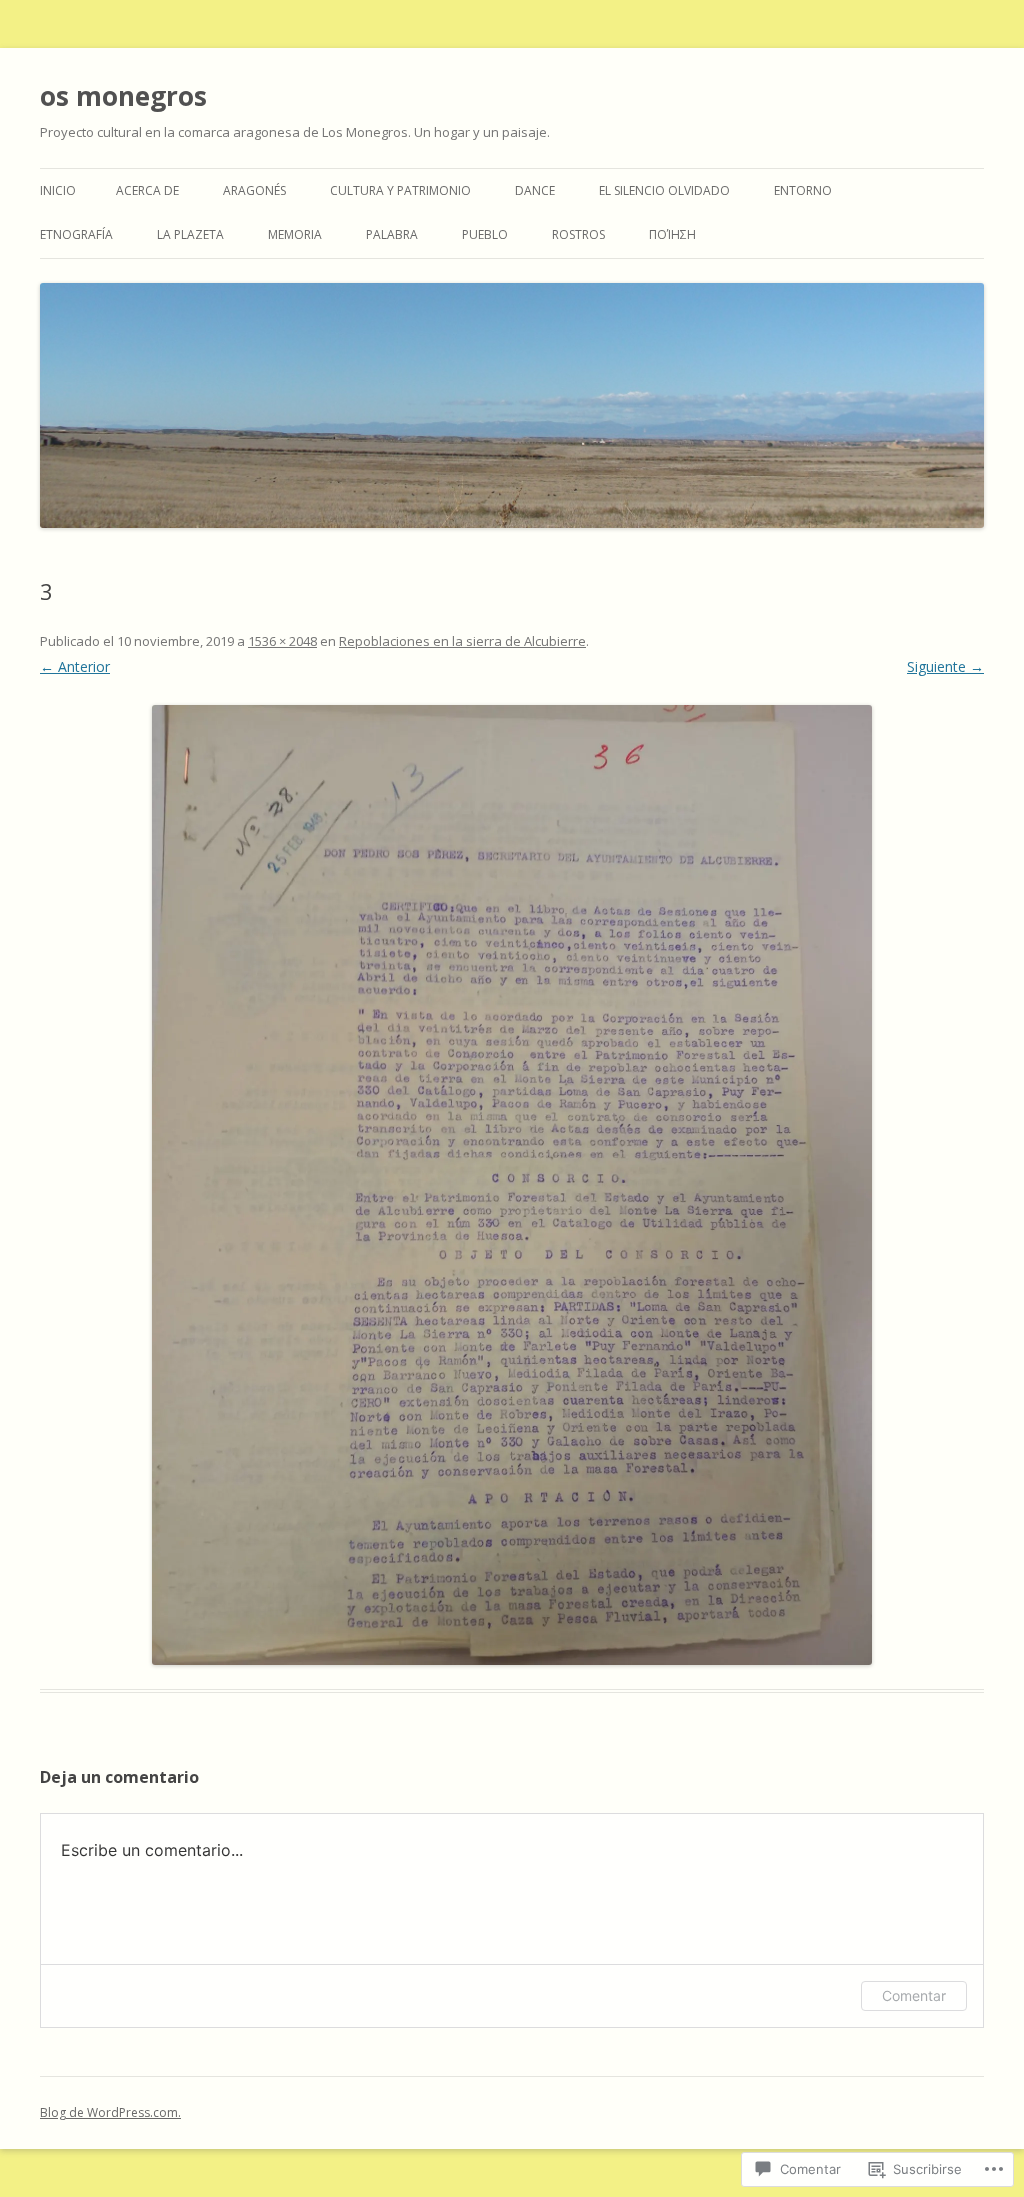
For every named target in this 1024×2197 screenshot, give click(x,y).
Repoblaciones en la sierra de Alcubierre (462, 641)
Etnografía (76, 234)
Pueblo (485, 234)
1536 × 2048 (282, 641)
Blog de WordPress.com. (110, 2112)
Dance (535, 190)
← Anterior (75, 666)
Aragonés (254, 190)
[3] (512, 1185)
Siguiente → (945, 666)
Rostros (578, 234)
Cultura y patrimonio (400, 190)
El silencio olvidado (664, 190)
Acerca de (147, 190)
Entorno (803, 190)
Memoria (295, 234)
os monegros (123, 96)
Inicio (58, 190)
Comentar (914, 1995)
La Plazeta (190, 234)
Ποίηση (672, 234)
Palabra (392, 234)
